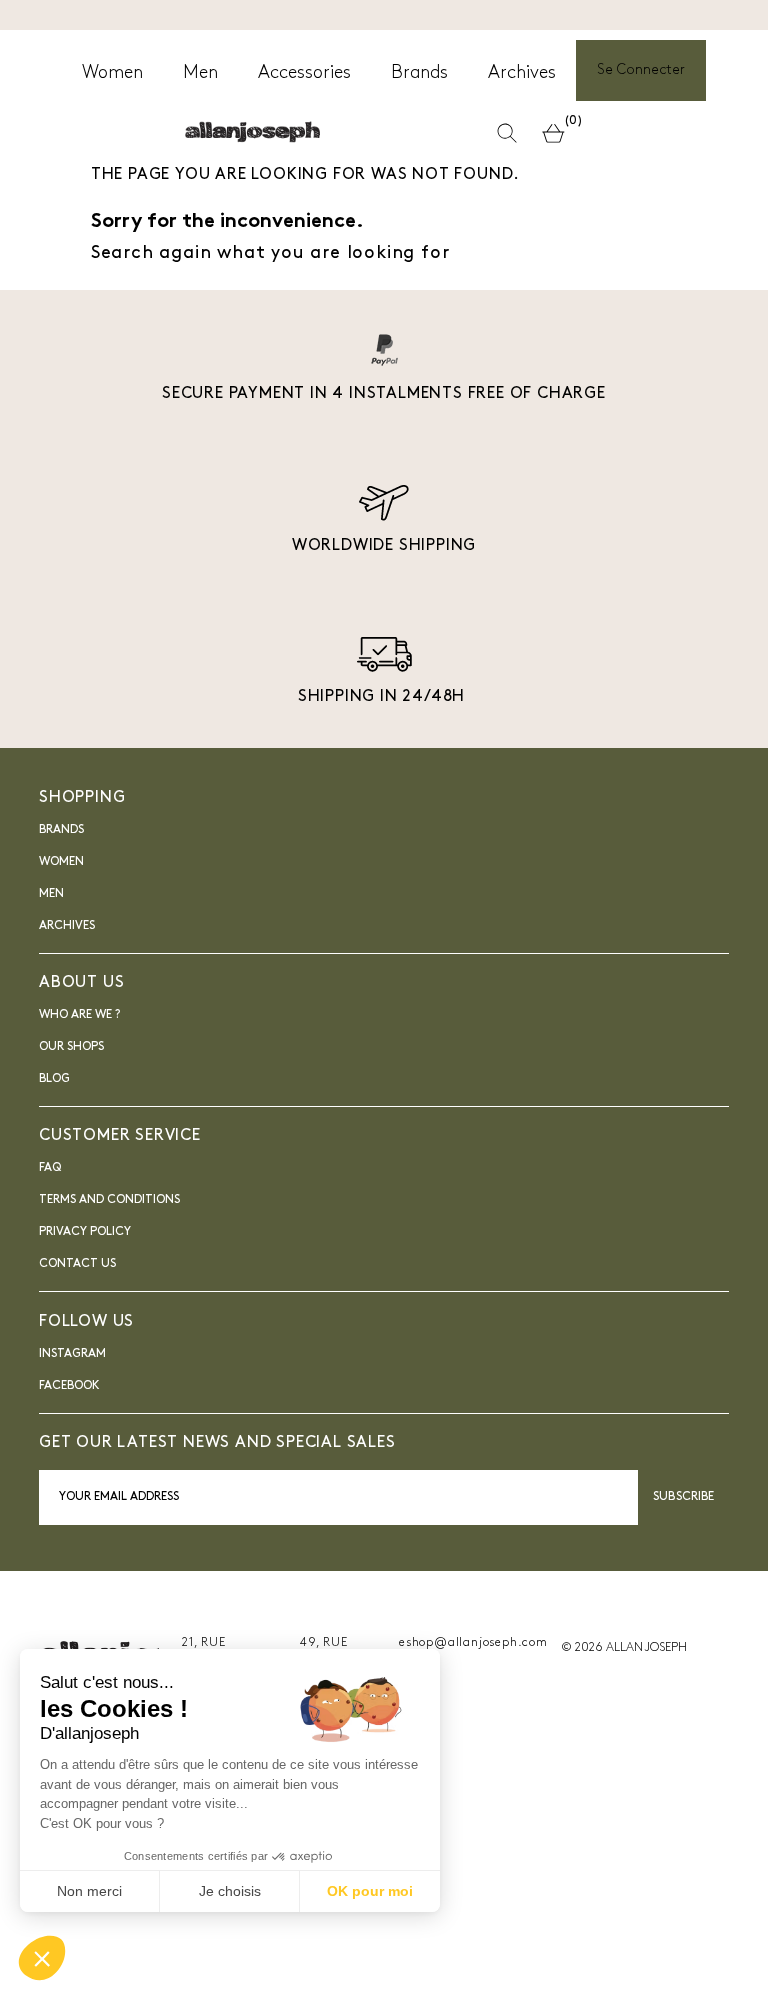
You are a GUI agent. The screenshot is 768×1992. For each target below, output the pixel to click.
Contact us (77, 1264)
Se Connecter (641, 70)
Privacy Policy (85, 1232)
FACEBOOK (69, 1386)
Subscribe (683, 1497)
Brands (61, 830)
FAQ (50, 1168)
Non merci (89, 1891)
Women (61, 862)
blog (54, 1079)
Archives (67, 926)
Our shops (71, 1047)
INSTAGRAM (72, 1354)
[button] (42, 1958)
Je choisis (230, 1891)
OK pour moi (370, 1891)
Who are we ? (79, 1015)
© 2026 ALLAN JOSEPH (624, 1648)
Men (51, 894)
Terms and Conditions (109, 1200)
